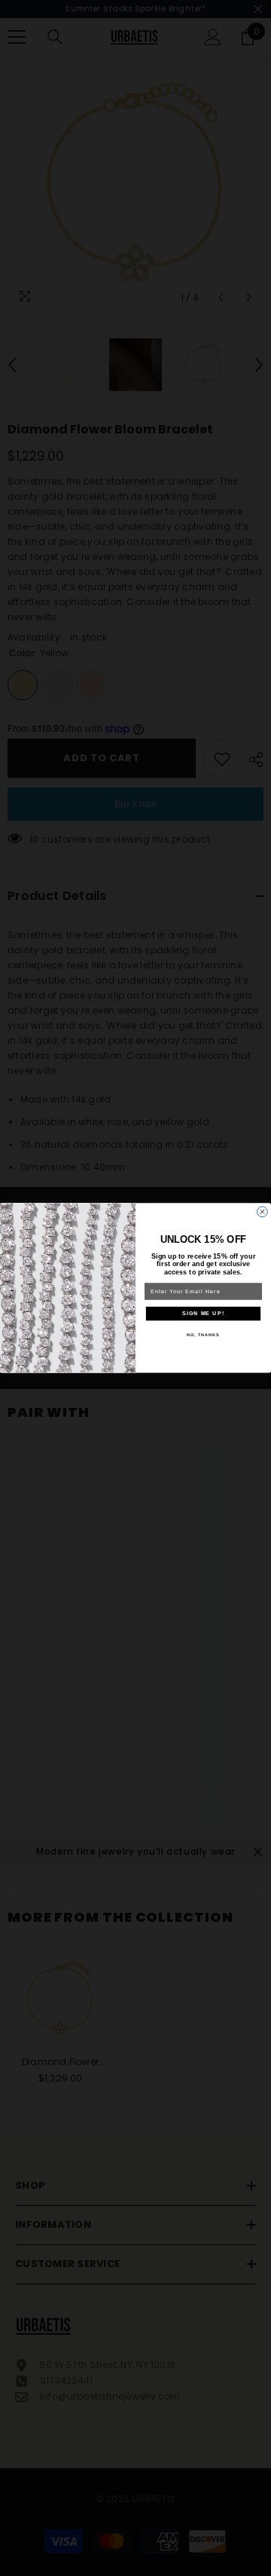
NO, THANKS (203, 1335)
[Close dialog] (263, 1212)
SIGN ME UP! (203, 1314)
